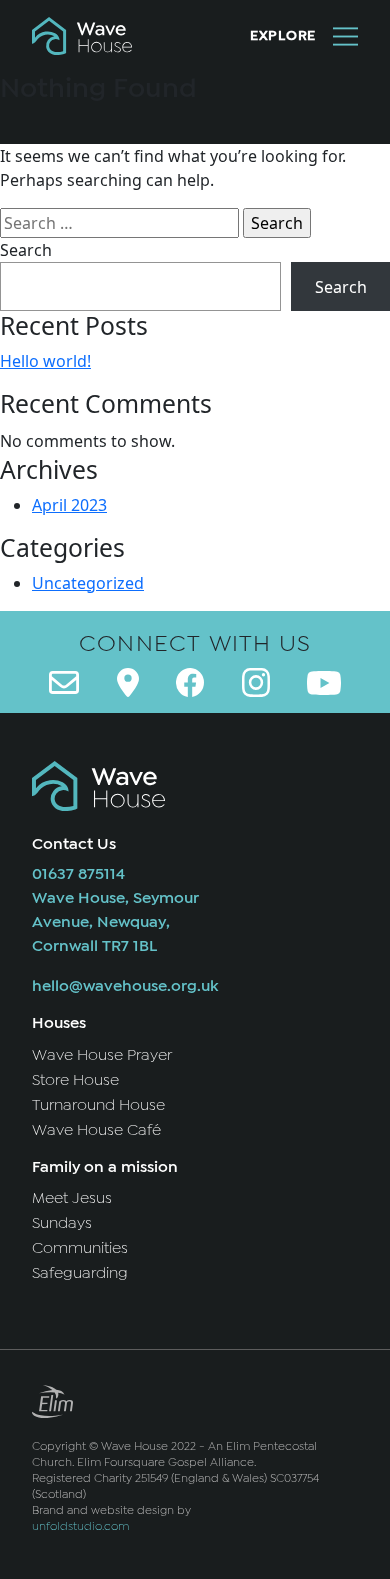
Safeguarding (80, 1273)
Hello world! (45, 361)
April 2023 (69, 505)
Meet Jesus (72, 1198)
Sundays (62, 1223)
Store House (75, 1080)
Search (26, 250)
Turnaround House (98, 1105)
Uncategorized (88, 583)
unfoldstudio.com (80, 1526)
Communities (80, 1248)
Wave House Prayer (102, 1055)
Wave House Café (96, 1130)
